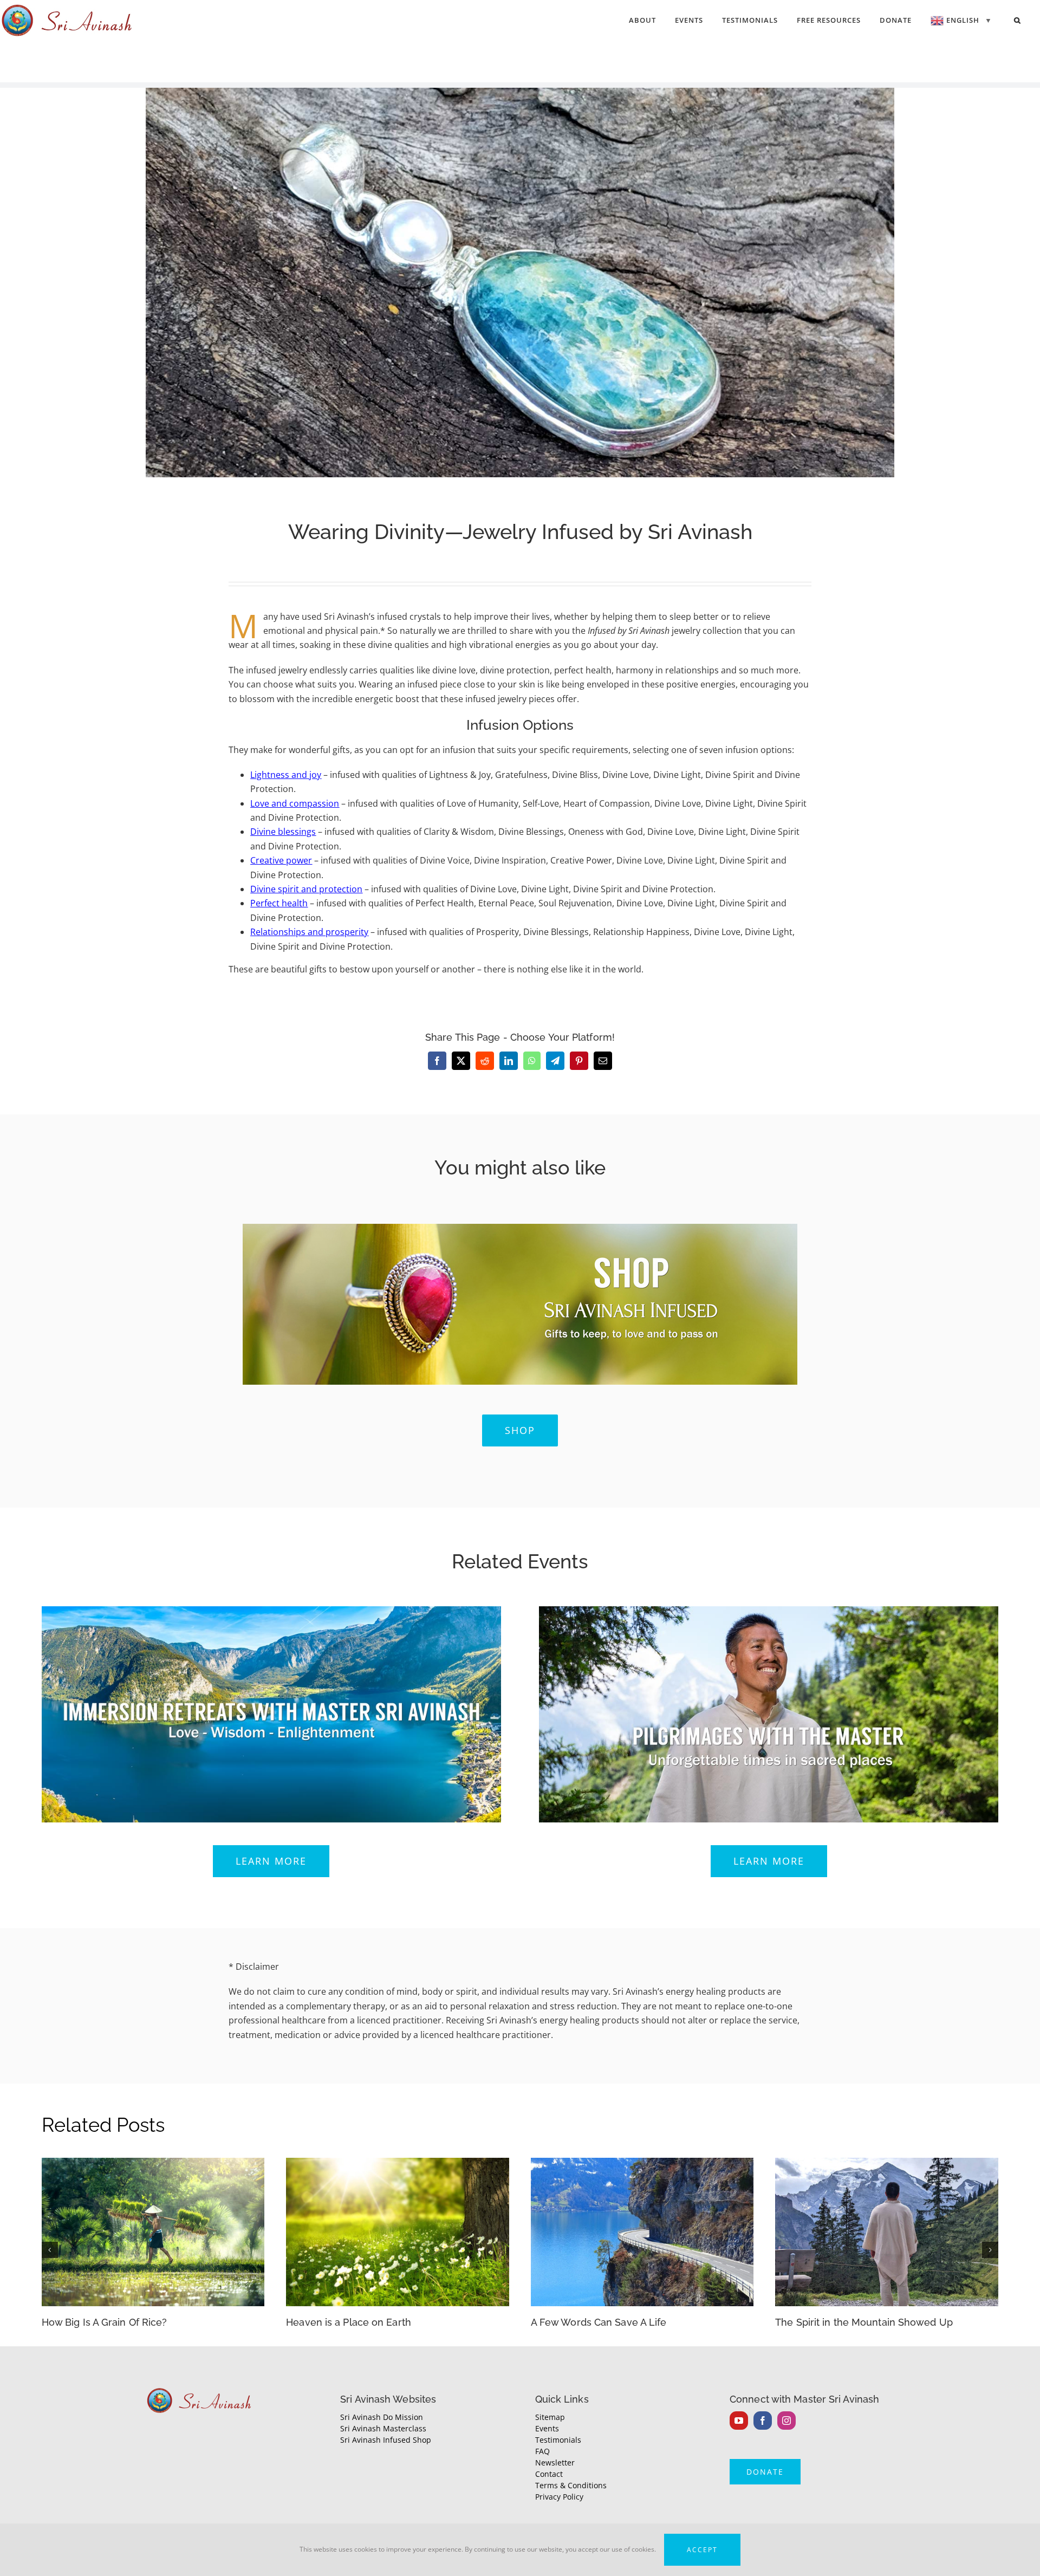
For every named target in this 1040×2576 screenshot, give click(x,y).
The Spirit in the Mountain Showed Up (864, 2322)
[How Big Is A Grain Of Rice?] (153, 2164)
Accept (702, 2550)
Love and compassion (295, 803)
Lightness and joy (286, 775)
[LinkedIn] (509, 1061)
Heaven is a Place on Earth (349, 2322)
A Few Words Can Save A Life (599, 2322)
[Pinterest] (579, 1061)
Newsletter (555, 2463)
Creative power (281, 860)
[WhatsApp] (532, 1061)
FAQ (542, 2451)
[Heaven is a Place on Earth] (398, 2164)
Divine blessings (283, 832)
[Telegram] (555, 1061)
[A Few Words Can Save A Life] (642, 2164)
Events (547, 2428)
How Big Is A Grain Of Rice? (105, 2322)
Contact (549, 2474)
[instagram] (786, 2421)
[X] (461, 1061)
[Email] (603, 1061)
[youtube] (739, 2421)
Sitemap (550, 2417)
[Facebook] (437, 1061)
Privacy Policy (559, 2497)
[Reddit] (485, 1061)
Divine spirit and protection (306, 889)
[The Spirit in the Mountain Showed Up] (887, 2164)
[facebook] (763, 2421)
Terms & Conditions (571, 2485)
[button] (1018, 20)
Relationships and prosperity (309, 932)
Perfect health (279, 903)
